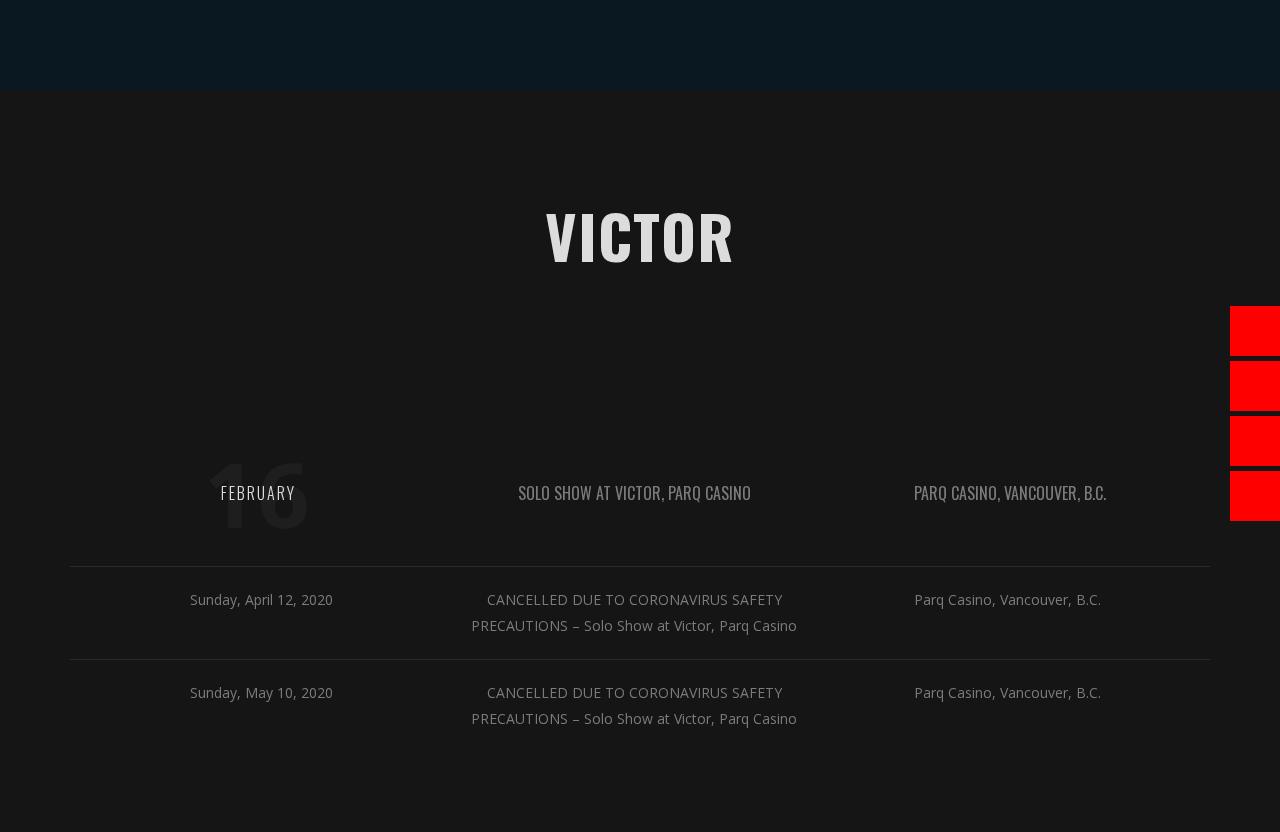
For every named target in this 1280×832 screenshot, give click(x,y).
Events (414, 134)
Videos (570, 134)
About (333, 134)
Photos (655, 134)
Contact (898, 134)
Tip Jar (809, 134)
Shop (735, 134)
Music (492, 134)
